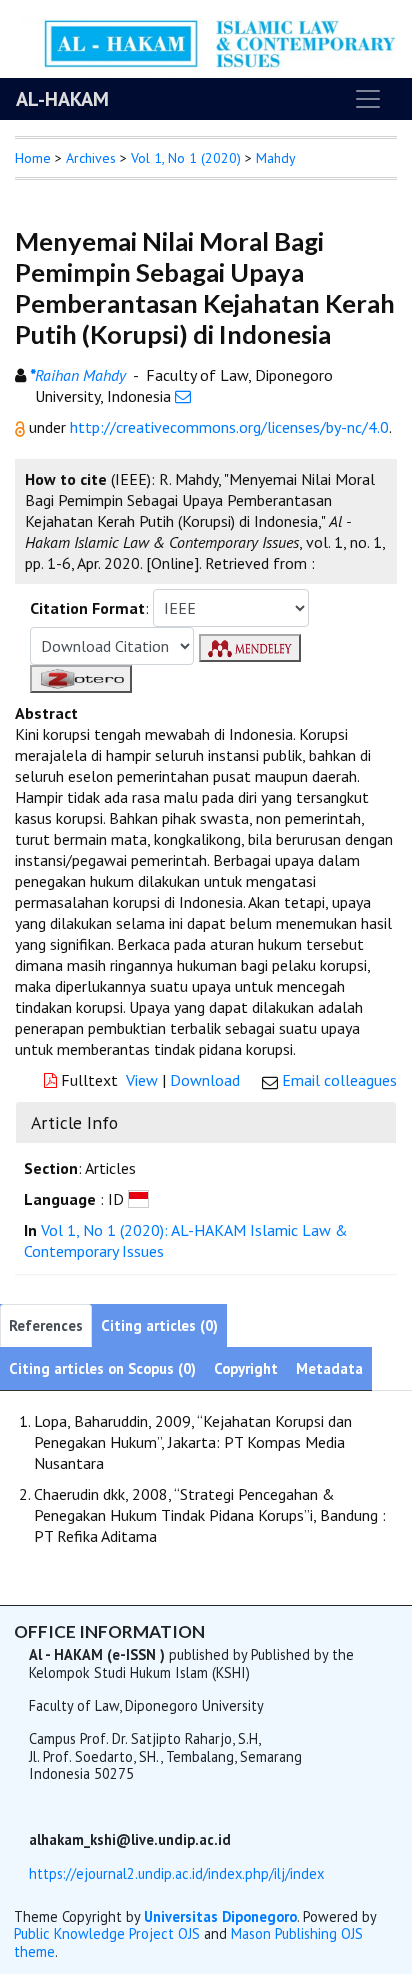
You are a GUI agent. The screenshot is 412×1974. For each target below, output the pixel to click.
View (142, 1080)
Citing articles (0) (159, 1325)
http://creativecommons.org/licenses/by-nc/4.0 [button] (229, 427)
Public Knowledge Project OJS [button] (107, 1933)
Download (205, 1080)
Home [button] (33, 158)
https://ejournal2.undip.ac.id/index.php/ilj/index (176, 1873)
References (46, 1325)
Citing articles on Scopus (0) (102, 1368)
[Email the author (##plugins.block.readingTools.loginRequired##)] (183, 396)
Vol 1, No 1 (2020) (186, 158)
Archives (91, 158)
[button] (22, 427)
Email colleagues (339, 1080)
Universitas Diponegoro (220, 1916)
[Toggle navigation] (368, 99)
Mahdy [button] (276, 158)
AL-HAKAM (62, 99)
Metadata (329, 1368)
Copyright (246, 1368)
